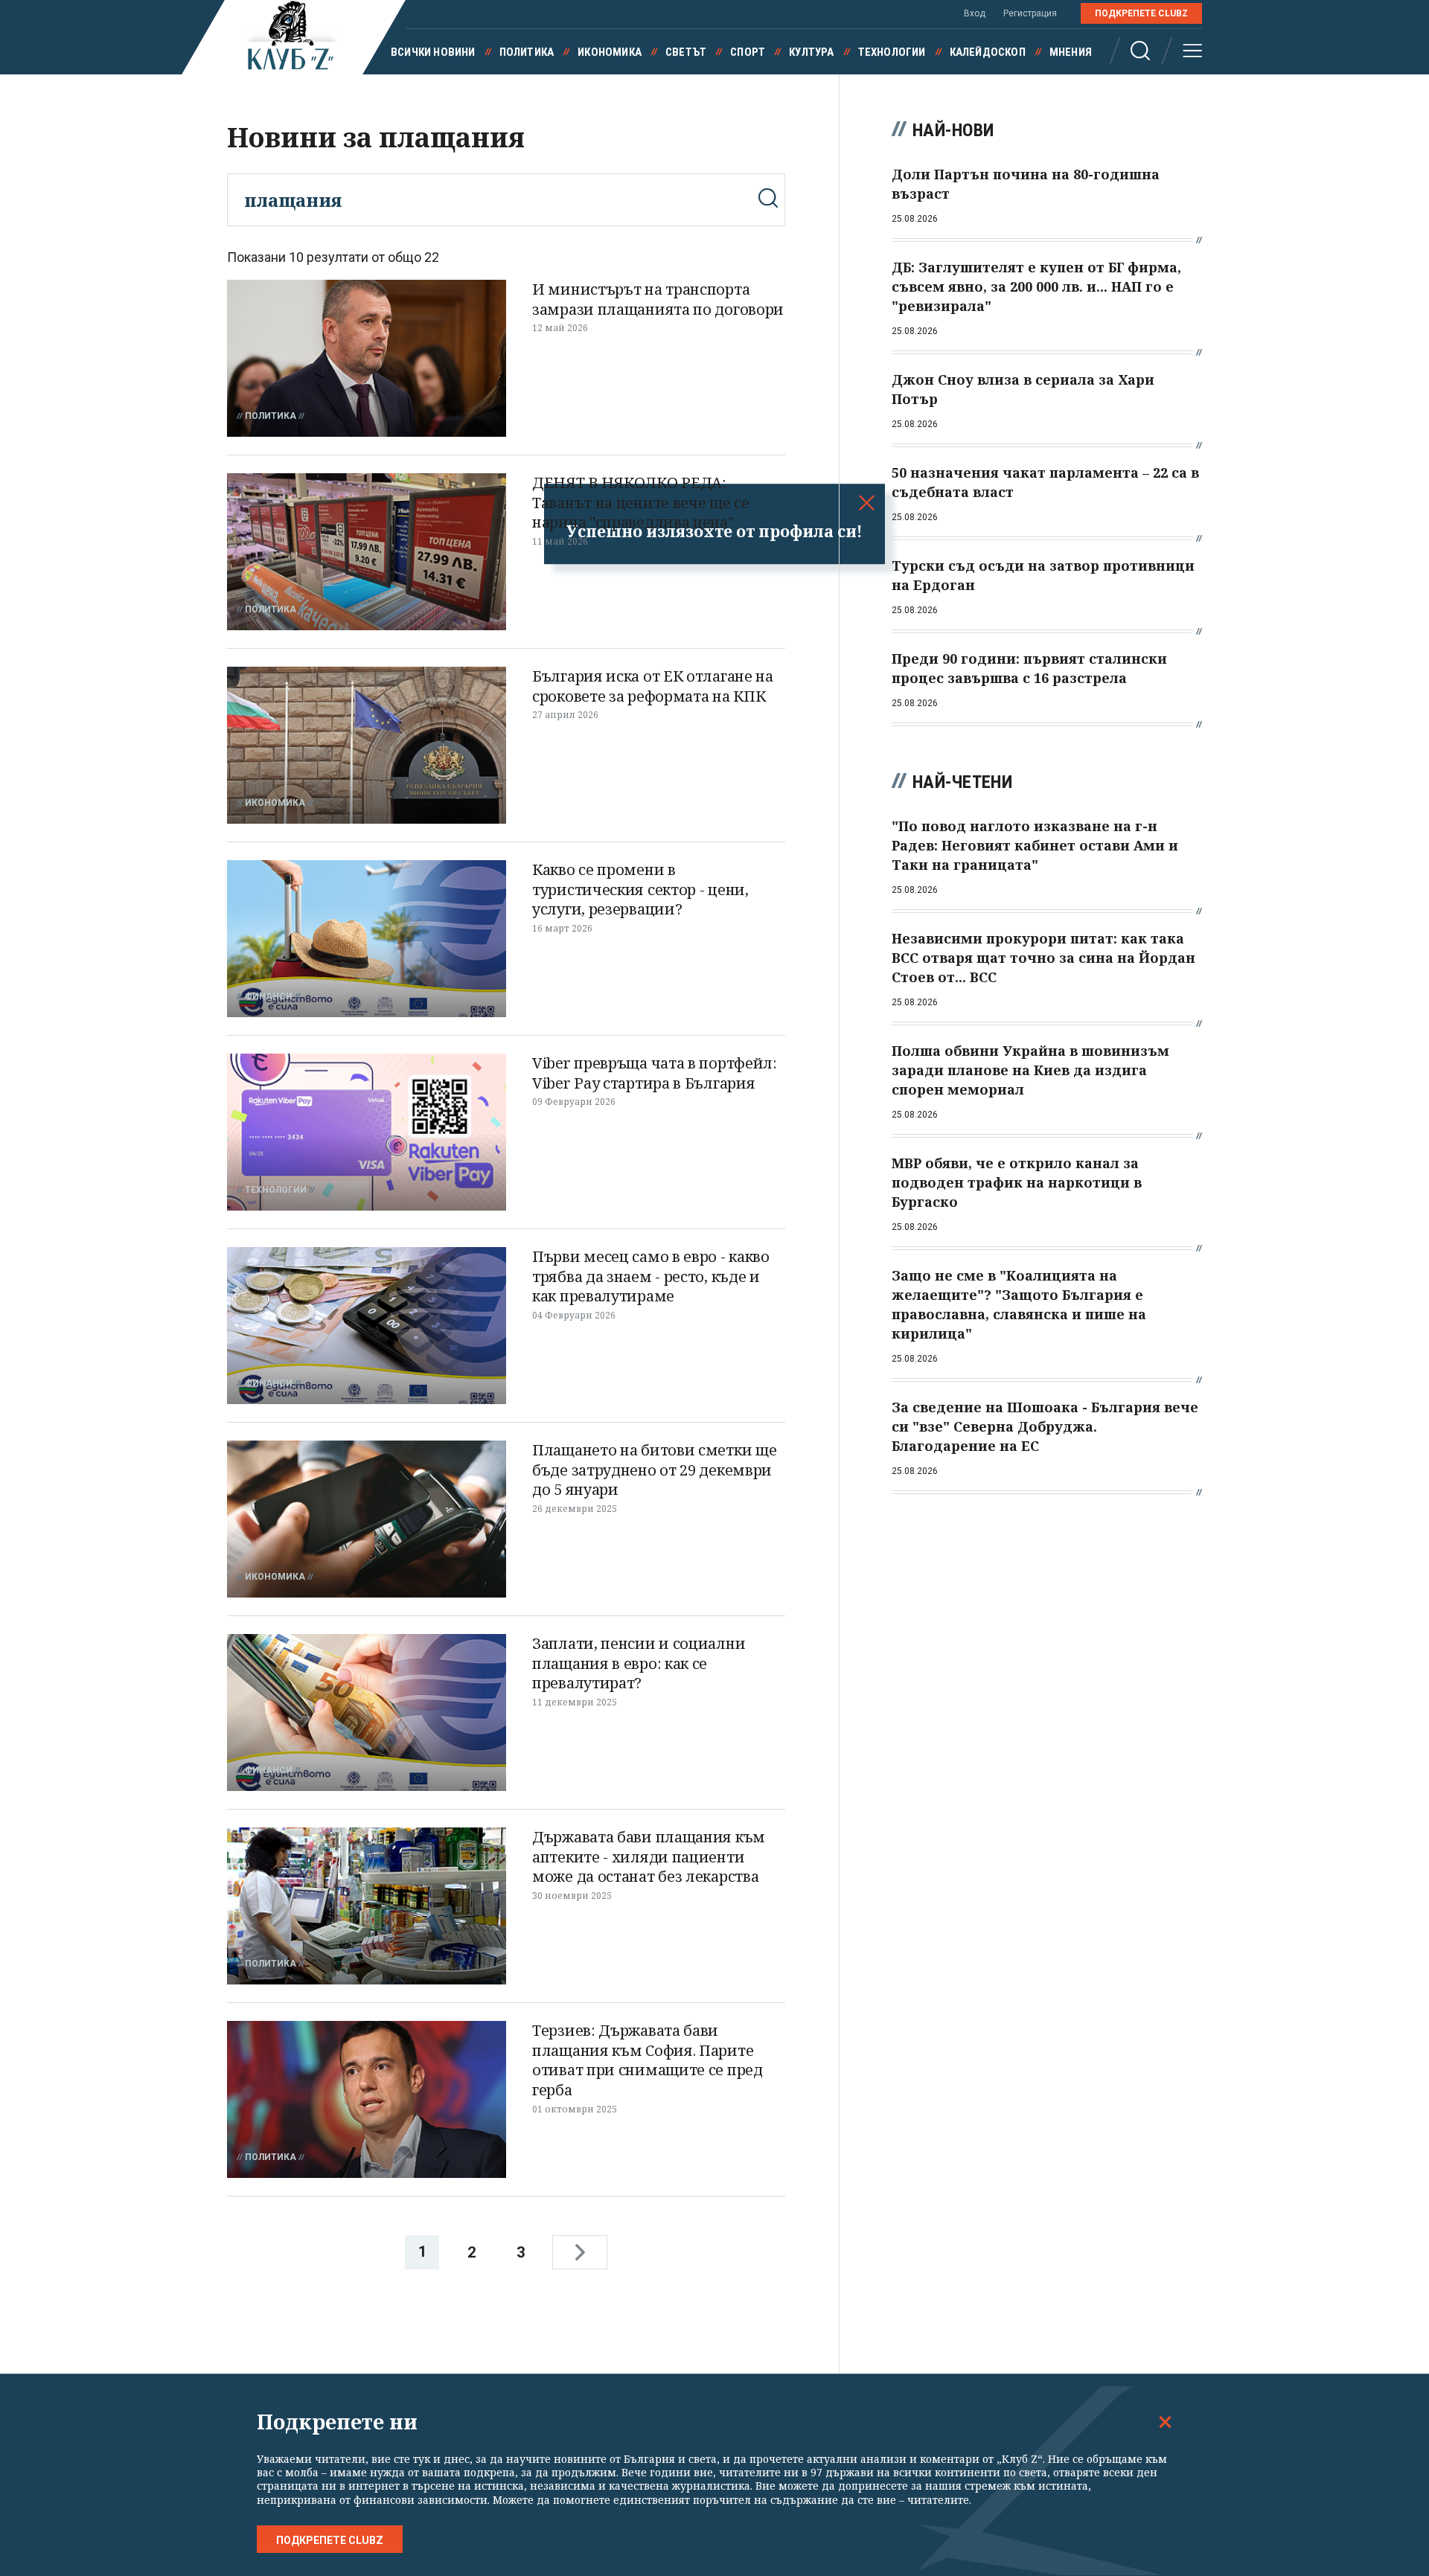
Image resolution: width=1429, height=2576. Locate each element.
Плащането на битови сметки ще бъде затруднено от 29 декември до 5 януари (654, 1470)
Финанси (269, 996)
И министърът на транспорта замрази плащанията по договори (658, 299)
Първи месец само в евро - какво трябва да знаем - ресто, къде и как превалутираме (651, 1276)
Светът (686, 52)
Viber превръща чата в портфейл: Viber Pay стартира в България (655, 1073)
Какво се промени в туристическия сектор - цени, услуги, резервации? (640, 889)
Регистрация (1030, 13)
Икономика (610, 52)
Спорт (748, 52)
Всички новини (433, 52)
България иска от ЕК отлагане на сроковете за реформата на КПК (653, 686)
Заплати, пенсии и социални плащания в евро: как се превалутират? (639, 1663)
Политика (527, 52)
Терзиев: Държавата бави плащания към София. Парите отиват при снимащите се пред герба (648, 2060)
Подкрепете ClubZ (1141, 13)
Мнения (1071, 52)
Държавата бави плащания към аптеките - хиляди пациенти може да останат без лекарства (649, 1856)
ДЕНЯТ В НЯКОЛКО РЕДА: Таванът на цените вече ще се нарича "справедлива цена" (641, 502)
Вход (975, 13)
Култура (811, 52)
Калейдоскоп (988, 52)
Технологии (892, 52)
